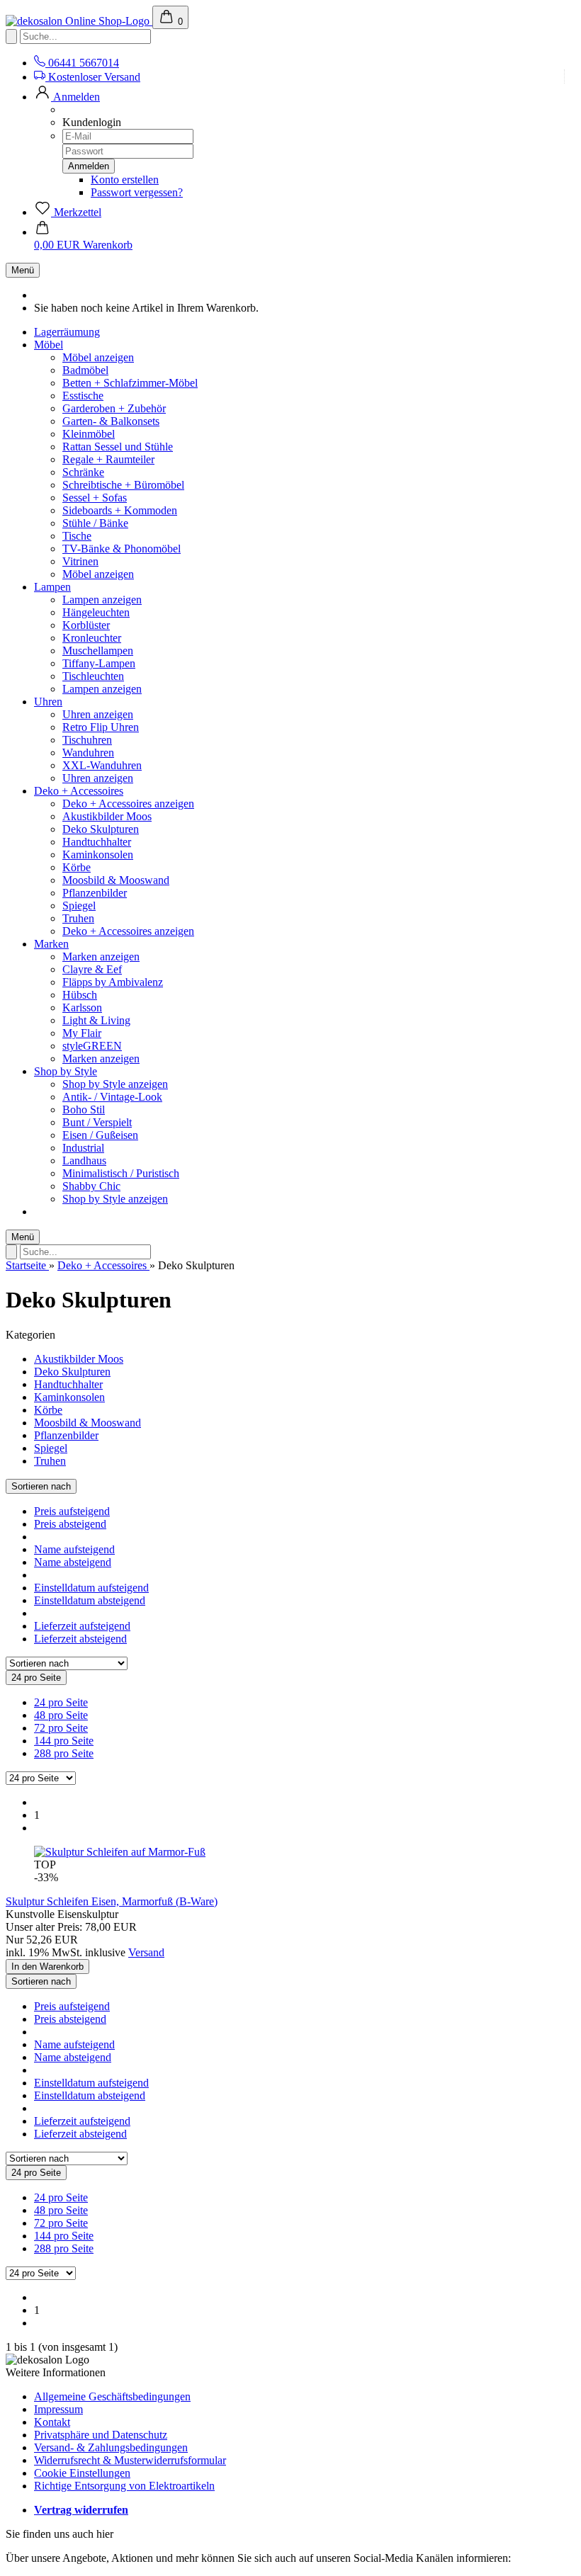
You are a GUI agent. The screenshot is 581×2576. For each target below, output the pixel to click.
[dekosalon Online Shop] (79, 21)
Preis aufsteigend (72, 1511)
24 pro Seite (61, 1702)
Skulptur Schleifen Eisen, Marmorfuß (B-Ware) (112, 1901)
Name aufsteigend (74, 1549)
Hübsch (80, 995)
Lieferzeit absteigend (80, 1639)
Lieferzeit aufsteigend (82, 1626)
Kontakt (52, 2422)
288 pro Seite (64, 1753)
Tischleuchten (93, 676)
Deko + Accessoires (79, 791)
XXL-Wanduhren (102, 765)
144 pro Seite (64, 1741)
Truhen (78, 918)
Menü (23, 270)
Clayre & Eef (92, 969)
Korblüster (86, 625)
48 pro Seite (61, 1715)
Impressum (58, 2409)
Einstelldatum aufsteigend (91, 1588)
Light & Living (96, 1020)
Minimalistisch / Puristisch (121, 1173)
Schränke (83, 472)
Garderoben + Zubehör (114, 408)
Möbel (49, 345)
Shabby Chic (91, 1186)
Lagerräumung (67, 332)
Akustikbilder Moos (107, 816)
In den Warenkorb (47, 1967)
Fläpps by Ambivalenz (113, 982)
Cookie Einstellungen (82, 2473)
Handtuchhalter (97, 842)
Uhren (48, 702)
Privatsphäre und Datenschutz (101, 2435)
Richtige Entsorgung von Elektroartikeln (124, 2486)
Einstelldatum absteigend (90, 1600)
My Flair (82, 1033)
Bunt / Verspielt (97, 1122)
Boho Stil (84, 1110)
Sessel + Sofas (95, 498)
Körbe (77, 867)
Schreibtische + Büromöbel (123, 485)
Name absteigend (73, 1562)
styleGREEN (92, 1046)
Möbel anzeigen (98, 357)
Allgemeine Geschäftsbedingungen (112, 2396)
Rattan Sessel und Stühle (118, 447)
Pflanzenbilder (95, 893)
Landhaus (84, 1161)
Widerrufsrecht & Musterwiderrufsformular (130, 2460)
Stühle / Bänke (95, 523)
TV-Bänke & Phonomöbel (122, 549)
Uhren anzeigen (98, 714)
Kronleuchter (92, 638)
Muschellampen (98, 651)
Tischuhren (87, 740)
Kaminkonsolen (98, 855)
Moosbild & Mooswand (116, 880)
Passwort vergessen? (137, 192)
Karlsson (82, 1008)
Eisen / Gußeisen (100, 1135)
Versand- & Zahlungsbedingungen (111, 2447)
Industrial (83, 1148)
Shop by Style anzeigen (115, 1084)
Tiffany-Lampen (99, 663)
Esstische (83, 396)
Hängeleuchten (96, 612)
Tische (77, 536)
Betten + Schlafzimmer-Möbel (130, 383)
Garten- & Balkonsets (111, 421)
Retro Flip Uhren (101, 727)
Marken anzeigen (101, 957)
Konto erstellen (125, 180)
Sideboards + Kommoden (120, 510)
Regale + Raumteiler (108, 459)
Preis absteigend (70, 1524)
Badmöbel (85, 370)
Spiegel (79, 906)
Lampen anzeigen (102, 600)
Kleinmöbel (89, 434)
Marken (51, 944)
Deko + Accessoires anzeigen (128, 804)
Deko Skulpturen (101, 829)
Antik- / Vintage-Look (112, 1097)
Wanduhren (88, 753)
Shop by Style (66, 1071)
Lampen (52, 587)
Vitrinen (80, 561)
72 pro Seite (61, 1728)
